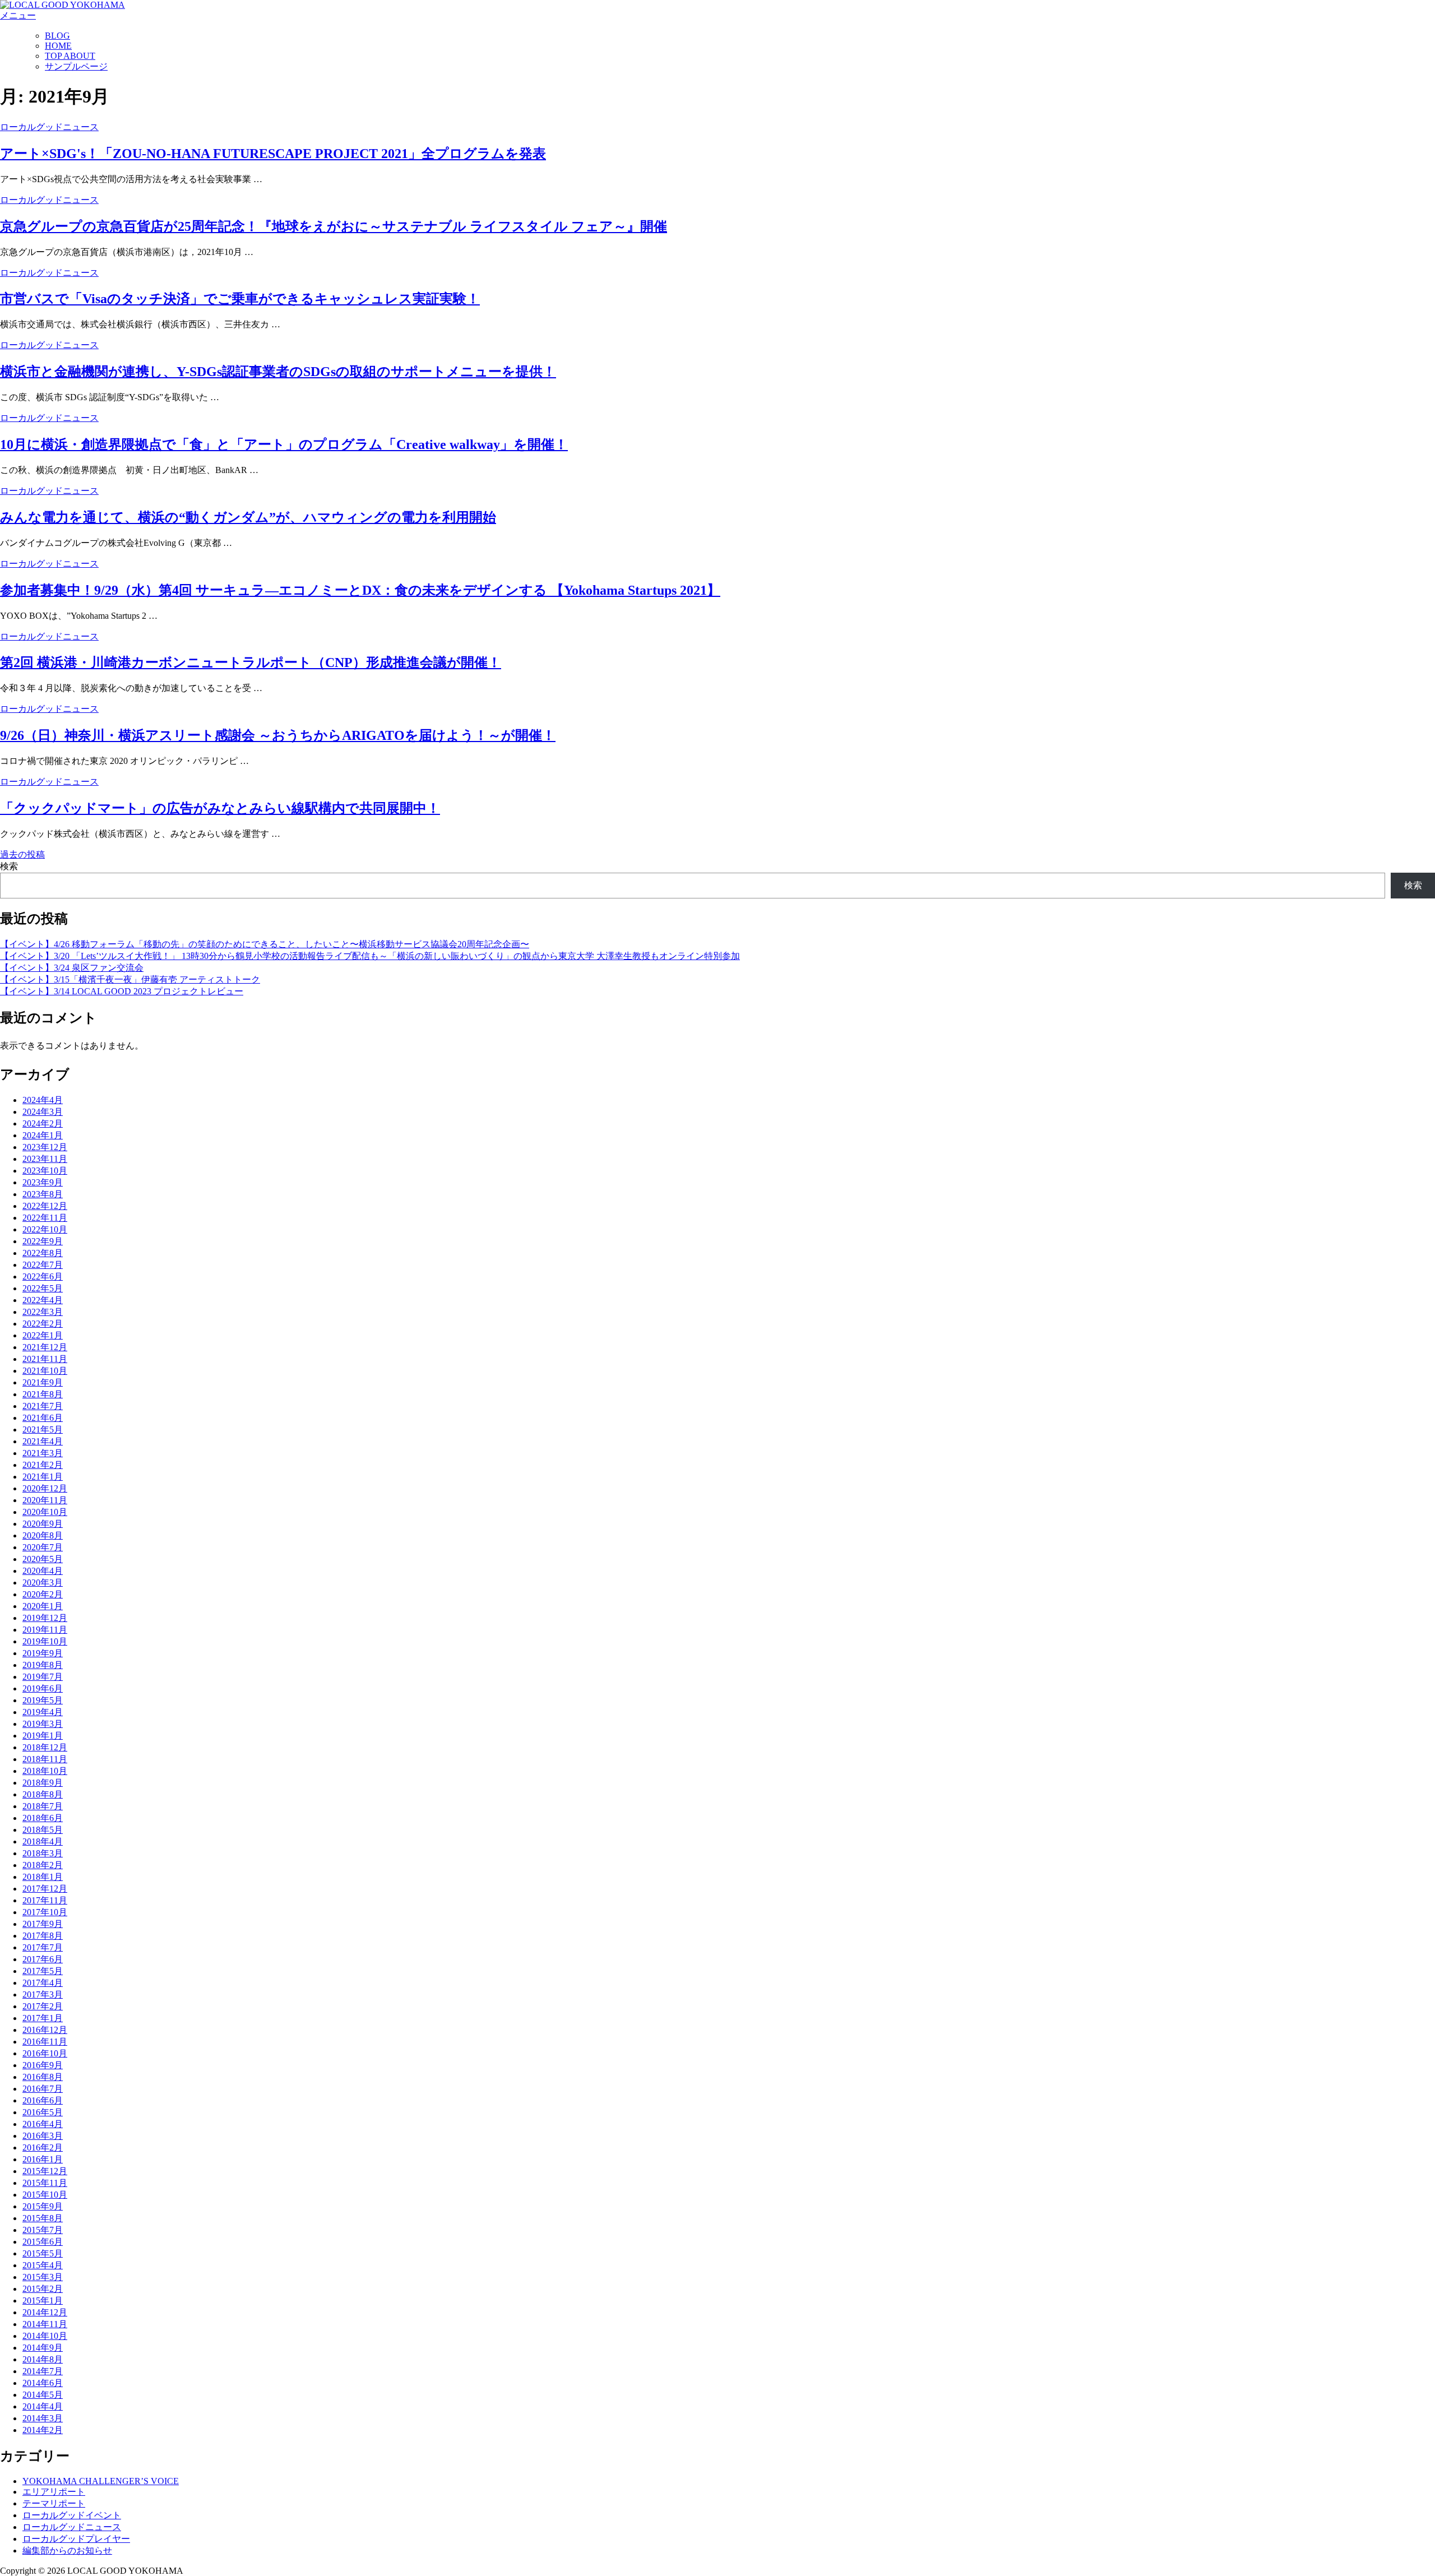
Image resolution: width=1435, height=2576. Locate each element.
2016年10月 (45, 2053)
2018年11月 (45, 1759)
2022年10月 (45, 1229)
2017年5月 (43, 1971)
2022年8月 (43, 1253)
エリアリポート (54, 2492)
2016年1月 (43, 2159)
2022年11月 (45, 1218)
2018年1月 (43, 1877)
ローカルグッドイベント (72, 2515)
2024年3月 (43, 1112)
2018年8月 (43, 1794)
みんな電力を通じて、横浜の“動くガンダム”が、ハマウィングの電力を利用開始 (248, 517)
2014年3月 (43, 2418)
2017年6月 (43, 1959)
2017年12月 (45, 1889)
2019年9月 (43, 1653)
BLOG (57, 36)
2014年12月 (45, 2312)
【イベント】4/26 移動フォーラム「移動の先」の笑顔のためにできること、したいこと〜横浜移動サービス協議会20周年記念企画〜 (265, 944)
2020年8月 (43, 1535)
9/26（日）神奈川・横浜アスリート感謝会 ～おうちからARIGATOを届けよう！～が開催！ (278, 735)
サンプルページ (76, 66)
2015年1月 (43, 2301)
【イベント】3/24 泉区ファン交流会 (72, 968)
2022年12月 (45, 1206)
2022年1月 (43, 1335)
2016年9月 (43, 2065)
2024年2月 (43, 1123)
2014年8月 (43, 2359)
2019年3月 (43, 1724)
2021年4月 (43, 1441)
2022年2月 (43, 1324)
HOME (58, 46)
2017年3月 (43, 1994)
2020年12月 (45, 1488)
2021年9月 (43, 1382)
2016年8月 (43, 2077)
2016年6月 (43, 2100)
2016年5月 (43, 2112)
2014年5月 (43, 2395)
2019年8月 (43, 1665)
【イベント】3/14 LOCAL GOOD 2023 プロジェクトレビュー (122, 991)
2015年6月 (43, 2242)
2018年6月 (43, 1818)
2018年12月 (45, 1747)
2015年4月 (43, 2265)
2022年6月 (43, 1277)
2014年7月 (43, 2371)
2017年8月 (43, 1936)
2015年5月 (43, 2253)
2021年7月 (43, 1406)
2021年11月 (45, 1359)
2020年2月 (43, 1594)
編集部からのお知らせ (67, 2550)
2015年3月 (43, 2277)
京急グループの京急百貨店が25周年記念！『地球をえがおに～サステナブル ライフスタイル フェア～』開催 (334, 226)
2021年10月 (45, 1371)
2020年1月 (43, 1606)
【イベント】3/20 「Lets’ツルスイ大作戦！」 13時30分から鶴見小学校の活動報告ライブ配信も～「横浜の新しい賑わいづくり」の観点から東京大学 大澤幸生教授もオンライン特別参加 (370, 956)
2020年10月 (45, 1512)
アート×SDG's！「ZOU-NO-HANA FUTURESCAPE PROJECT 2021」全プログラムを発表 (273, 154)
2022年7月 (43, 1265)
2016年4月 (43, 2124)
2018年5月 (43, 1830)
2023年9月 (43, 1182)
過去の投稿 (22, 854)
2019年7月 (43, 1677)
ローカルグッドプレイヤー (76, 2539)
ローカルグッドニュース (49, 127)
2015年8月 (43, 2218)
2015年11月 (45, 2183)
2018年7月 (43, 1806)
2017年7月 (43, 1947)
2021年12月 (45, 1347)
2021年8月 (43, 1394)
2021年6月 (43, 1418)
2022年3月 (43, 1312)
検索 (9, 866)
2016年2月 (43, 2148)
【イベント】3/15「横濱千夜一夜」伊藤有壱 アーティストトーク (130, 979)
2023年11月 (45, 1159)
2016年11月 (45, 2042)
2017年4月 (43, 1983)
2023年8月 (43, 1194)
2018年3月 (43, 1853)
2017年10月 (45, 1912)
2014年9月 (43, 2348)
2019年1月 (43, 1736)
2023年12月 (45, 1147)
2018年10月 (45, 1771)
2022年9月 (43, 1241)
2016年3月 (43, 2136)
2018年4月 (43, 1841)
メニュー (18, 15)
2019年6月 (43, 1688)
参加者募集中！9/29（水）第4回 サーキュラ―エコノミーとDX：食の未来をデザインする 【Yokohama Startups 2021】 (360, 590)
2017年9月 (43, 1924)
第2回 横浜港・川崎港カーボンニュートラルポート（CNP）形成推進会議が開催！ (251, 662)
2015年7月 (43, 2230)
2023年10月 (45, 1171)
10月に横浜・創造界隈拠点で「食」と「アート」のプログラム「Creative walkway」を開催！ (284, 444)
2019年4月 (43, 1712)
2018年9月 (43, 1783)
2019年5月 (43, 1700)
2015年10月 (45, 2195)
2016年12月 (45, 2030)
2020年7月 (43, 1547)
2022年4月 (43, 1300)
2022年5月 (43, 1288)
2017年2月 (43, 2006)
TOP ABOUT (70, 56)
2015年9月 (43, 2206)
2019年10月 (45, 1641)
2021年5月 (43, 1430)
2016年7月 (43, 2089)
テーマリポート (54, 2503)
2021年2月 (43, 1465)
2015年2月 (43, 2289)
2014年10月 (45, 2336)
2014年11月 (45, 2324)
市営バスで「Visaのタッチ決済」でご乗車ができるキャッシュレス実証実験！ (240, 299)
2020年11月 (45, 1500)
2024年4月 (43, 1100)
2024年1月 (43, 1135)
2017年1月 (43, 2018)
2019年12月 (45, 1618)
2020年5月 (43, 1559)
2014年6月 (43, 2383)
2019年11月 (45, 1630)
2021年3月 (43, 1453)
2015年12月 (45, 2171)
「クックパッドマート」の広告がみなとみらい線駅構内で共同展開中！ (220, 808)
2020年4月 (43, 1571)
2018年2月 (43, 1865)
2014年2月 (43, 2430)
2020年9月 (43, 1524)
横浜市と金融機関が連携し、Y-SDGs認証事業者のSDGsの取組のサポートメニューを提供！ (278, 372)
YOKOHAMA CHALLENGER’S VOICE (101, 2481)
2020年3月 (43, 1583)
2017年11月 (45, 1900)
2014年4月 (43, 2406)
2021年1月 (43, 1477)
